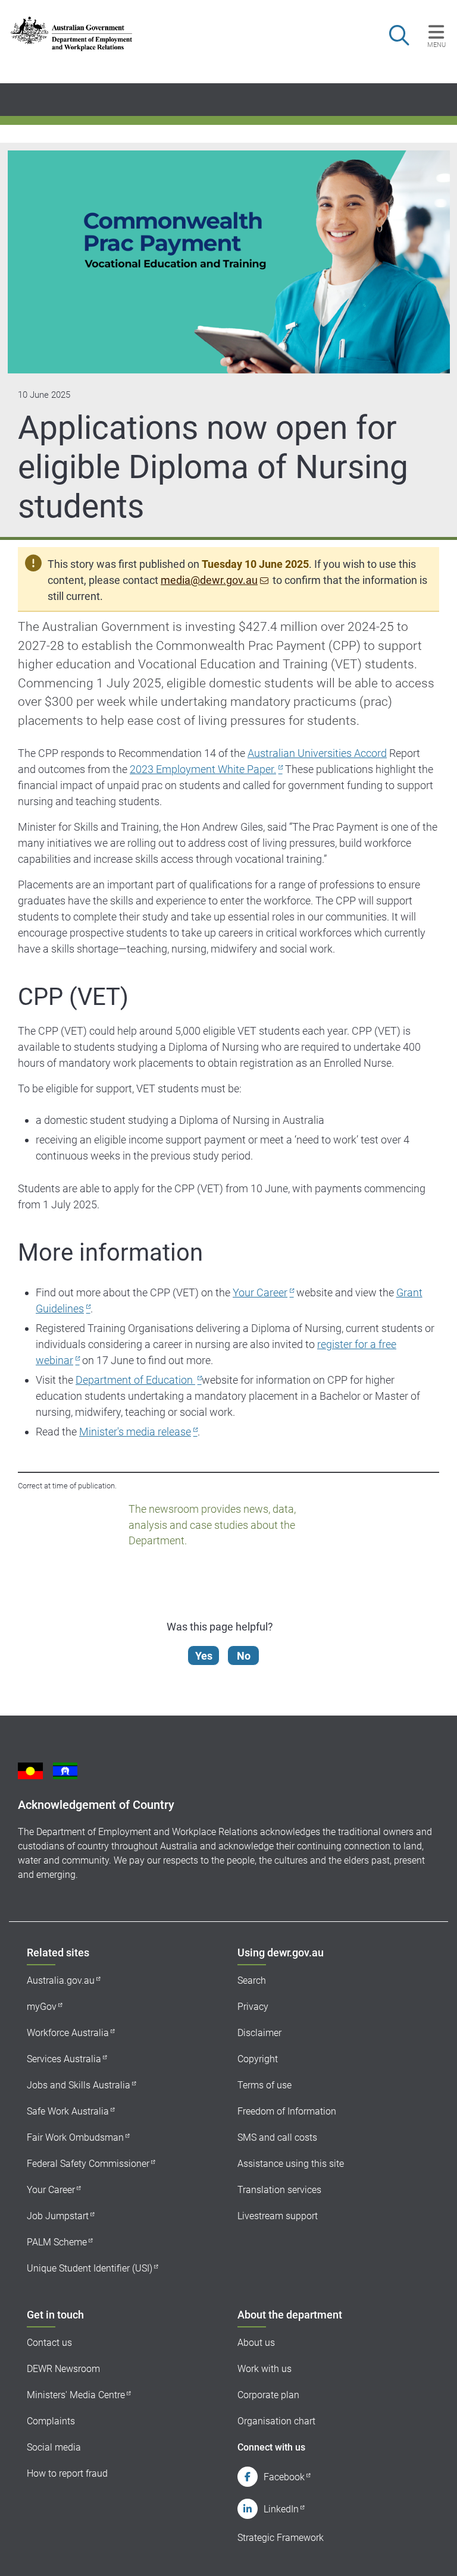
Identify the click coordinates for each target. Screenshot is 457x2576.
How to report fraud (67, 2473)
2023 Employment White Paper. (203, 769)
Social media (54, 2447)
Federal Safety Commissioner (88, 2164)
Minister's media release (135, 1432)
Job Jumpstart (58, 2216)
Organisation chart (276, 2421)
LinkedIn (281, 2509)
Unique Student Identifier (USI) (90, 2268)
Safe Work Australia (68, 2111)
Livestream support (278, 2216)
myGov (42, 2007)
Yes (204, 1656)
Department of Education (135, 1380)
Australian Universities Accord (317, 753)
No (244, 1656)
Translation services (279, 2190)
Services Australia (64, 2059)
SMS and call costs (277, 2137)
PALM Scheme (57, 2242)
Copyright (258, 2059)
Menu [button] (436, 45)
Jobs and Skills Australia (79, 2085)
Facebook (284, 2477)
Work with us (265, 2369)
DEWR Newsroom (63, 2369)
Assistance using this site (291, 2164)
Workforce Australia (68, 2033)
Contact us (49, 2343)
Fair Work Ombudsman (75, 2137)
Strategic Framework (281, 2538)
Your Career (260, 1292)
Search (252, 1980)
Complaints (51, 2421)
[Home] (71, 34)
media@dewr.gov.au (209, 580)
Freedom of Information (287, 2111)
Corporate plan (268, 2395)
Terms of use (265, 2085)
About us (256, 2343)
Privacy (253, 2007)
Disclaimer (259, 2033)
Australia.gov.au (61, 1980)
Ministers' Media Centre (76, 2395)
